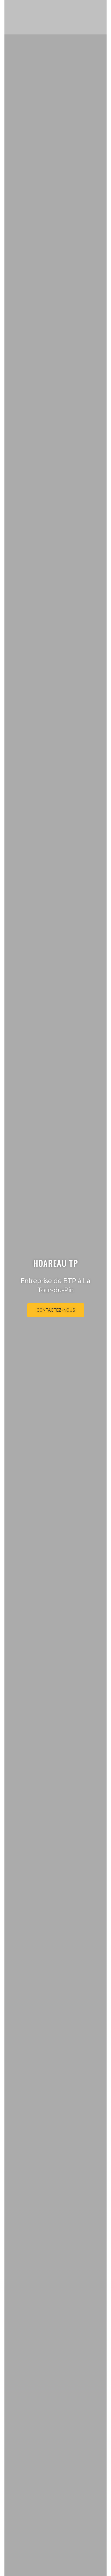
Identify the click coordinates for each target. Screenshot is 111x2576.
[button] (103, 17)
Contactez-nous (56, 1310)
